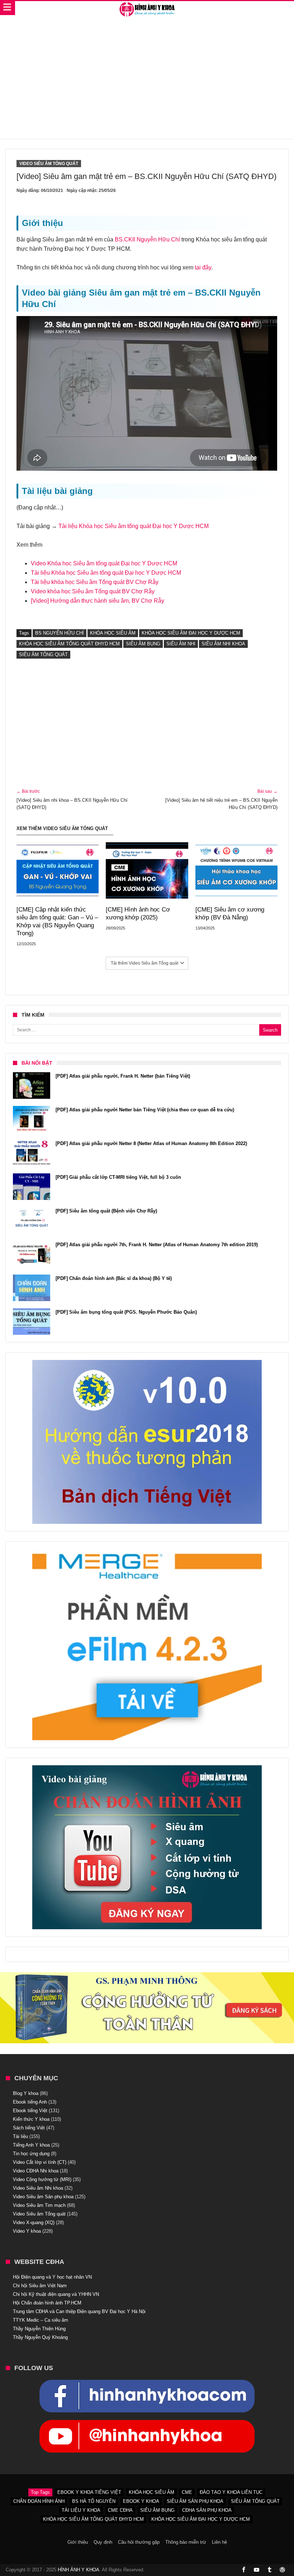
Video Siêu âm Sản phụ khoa (43, 2197)
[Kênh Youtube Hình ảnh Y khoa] (147, 2424)
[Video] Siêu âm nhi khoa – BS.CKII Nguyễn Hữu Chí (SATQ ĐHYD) (72, 799)
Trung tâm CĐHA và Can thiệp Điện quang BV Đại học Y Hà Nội (79, 2311)
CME (187, 2492)
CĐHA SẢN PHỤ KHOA (207, 2510)
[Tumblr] (270, 2570)
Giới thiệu (78, 2542)
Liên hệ (219, 2542)
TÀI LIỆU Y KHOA (81, 2510)
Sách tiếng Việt (29, 2128)
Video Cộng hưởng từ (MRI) (42, 2179)
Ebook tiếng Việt (30, 2111)
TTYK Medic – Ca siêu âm (41, 2320)
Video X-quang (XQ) (34, 2222)
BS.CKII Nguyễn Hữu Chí (147, 239)
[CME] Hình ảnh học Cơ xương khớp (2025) (138, 913)
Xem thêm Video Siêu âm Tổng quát (62, 828)
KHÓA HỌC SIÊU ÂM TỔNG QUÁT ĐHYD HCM (69, 644)
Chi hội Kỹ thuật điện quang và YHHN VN (56, 2294)
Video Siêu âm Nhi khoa (38, 2188)
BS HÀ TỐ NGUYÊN (94, 2501)
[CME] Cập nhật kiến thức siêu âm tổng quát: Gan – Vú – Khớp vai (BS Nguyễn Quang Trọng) (57, 921)
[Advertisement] (147, 81)
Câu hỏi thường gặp (139, 2542)
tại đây (203, 267)
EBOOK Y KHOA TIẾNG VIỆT (89, 2492)
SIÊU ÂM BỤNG (143, 644)
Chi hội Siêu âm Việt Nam (40, 2286)
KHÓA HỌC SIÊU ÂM (113, 633)
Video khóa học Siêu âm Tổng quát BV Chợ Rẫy (93, 591)
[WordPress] (283, 2570)
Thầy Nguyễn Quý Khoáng (40, 2337)
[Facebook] (244, 2570)
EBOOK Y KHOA (141, 2501)
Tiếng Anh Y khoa (31, 2145)
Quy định (103, 2542)
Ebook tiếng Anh (30, 2102)
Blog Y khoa (26, 2093)
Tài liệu (20, 2136)
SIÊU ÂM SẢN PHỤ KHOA (195, 2501)
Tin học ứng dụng (31, 2154)
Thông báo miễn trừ (186, 2542)
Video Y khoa (27, 2231)
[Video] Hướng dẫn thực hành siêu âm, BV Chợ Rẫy (98, 601)
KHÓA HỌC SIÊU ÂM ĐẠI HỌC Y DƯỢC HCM (191, 633)
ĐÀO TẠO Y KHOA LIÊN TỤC (231, 2492)
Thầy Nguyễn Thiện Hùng (39, 2329)
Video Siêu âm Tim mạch (39, 2205)
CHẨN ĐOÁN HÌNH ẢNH (39, 2501)
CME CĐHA (120, 2510)
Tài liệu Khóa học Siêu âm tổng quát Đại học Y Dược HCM (134, 526)
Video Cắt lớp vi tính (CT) (40, 2162)
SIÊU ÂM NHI (181, 644)
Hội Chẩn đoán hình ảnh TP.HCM (47, 2303)
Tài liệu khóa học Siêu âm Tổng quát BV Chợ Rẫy (95, 582)
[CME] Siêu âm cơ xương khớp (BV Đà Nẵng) (230, 913)
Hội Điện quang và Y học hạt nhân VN (52, 2277)
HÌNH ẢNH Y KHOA (79, 2570)
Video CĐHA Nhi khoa (36, 2171)
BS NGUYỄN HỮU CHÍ (60, 633)
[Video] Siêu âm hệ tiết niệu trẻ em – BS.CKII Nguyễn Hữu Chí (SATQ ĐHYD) (221, 799)
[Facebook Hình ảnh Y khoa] (147, 2383)
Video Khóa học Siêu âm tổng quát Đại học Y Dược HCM (104, 563)
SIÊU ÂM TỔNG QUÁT (43, 654)
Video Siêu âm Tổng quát (49, 164)
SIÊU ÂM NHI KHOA (223, 644)
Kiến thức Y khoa (31, 2119)
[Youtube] (257, 2570)
